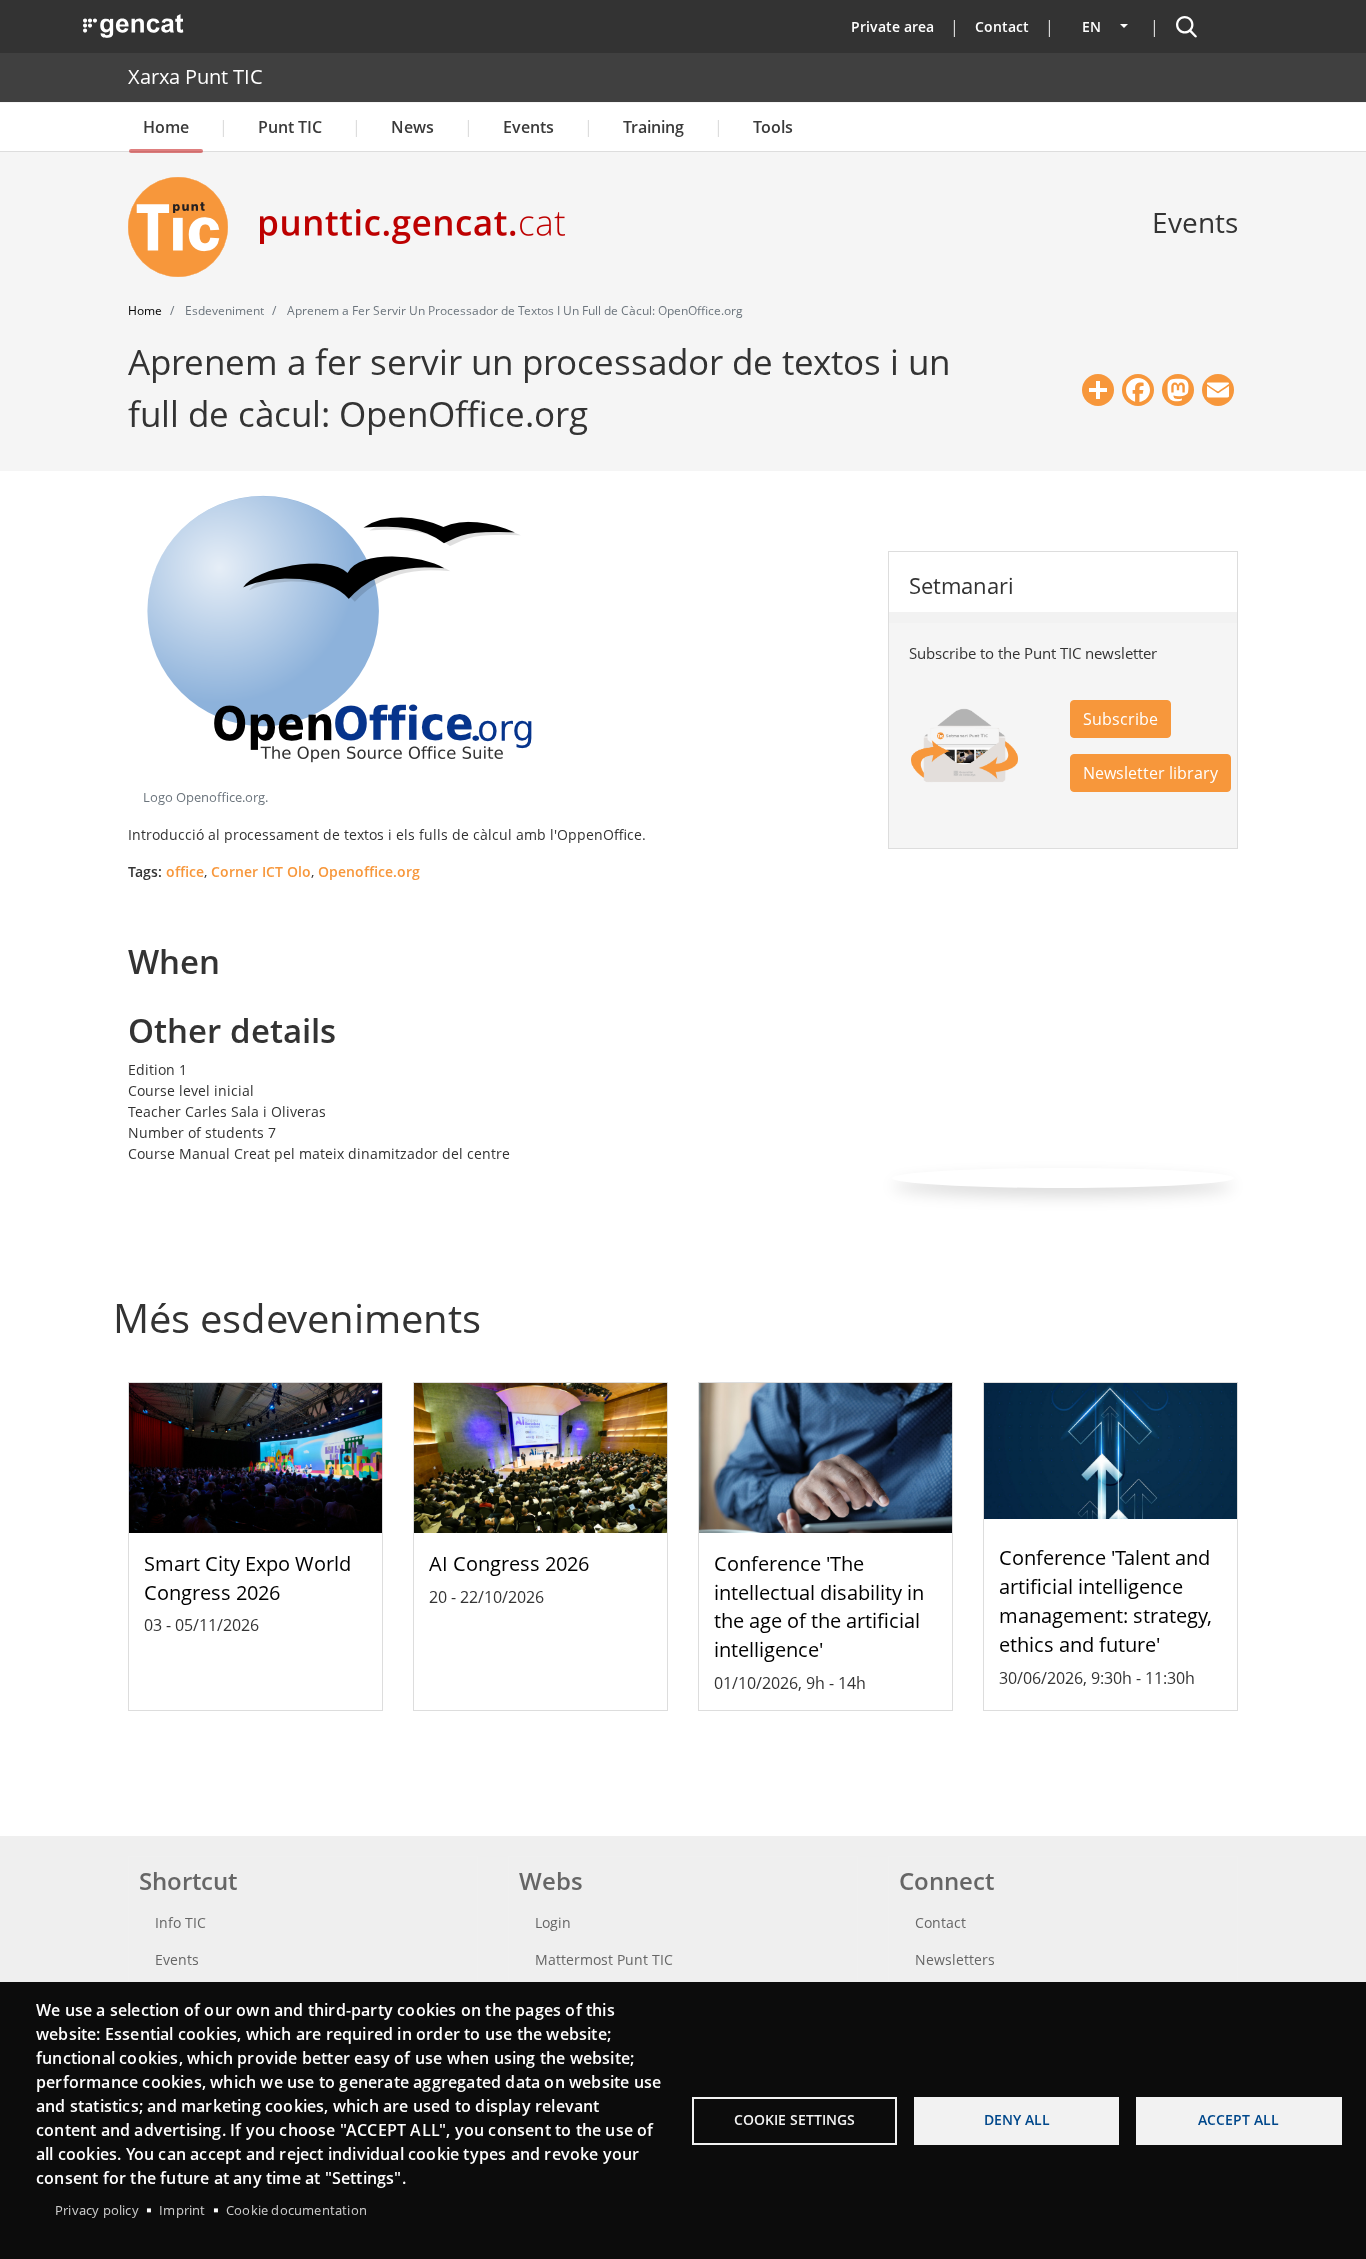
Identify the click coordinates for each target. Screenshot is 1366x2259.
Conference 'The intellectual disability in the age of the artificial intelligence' (819, 1606)
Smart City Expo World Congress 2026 (247, 1578)
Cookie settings (794, 2119)
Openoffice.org (369, 871)
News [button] (412, 127)
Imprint (182, 2210)
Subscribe (1120, 719)
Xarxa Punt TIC (195, 76)
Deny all (1017, 2119)
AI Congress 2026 (509, 1563)
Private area (892, 26)
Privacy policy (97, 2210)
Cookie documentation (296, 2210)
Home (166, 127)
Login (553, 1922)
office (185, 871)
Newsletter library (1150, 773)
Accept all (1238, 2119)
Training (653, 127)
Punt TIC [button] (290, 127)
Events (528, 127)
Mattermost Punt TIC (604, 1959)
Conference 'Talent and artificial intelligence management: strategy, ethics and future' (1105, 1600)
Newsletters (955, 1959)
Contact (1002, 26)
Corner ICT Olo (261, 871)
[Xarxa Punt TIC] (186, 227)
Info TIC (180, 1922)
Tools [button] (773, 127)
